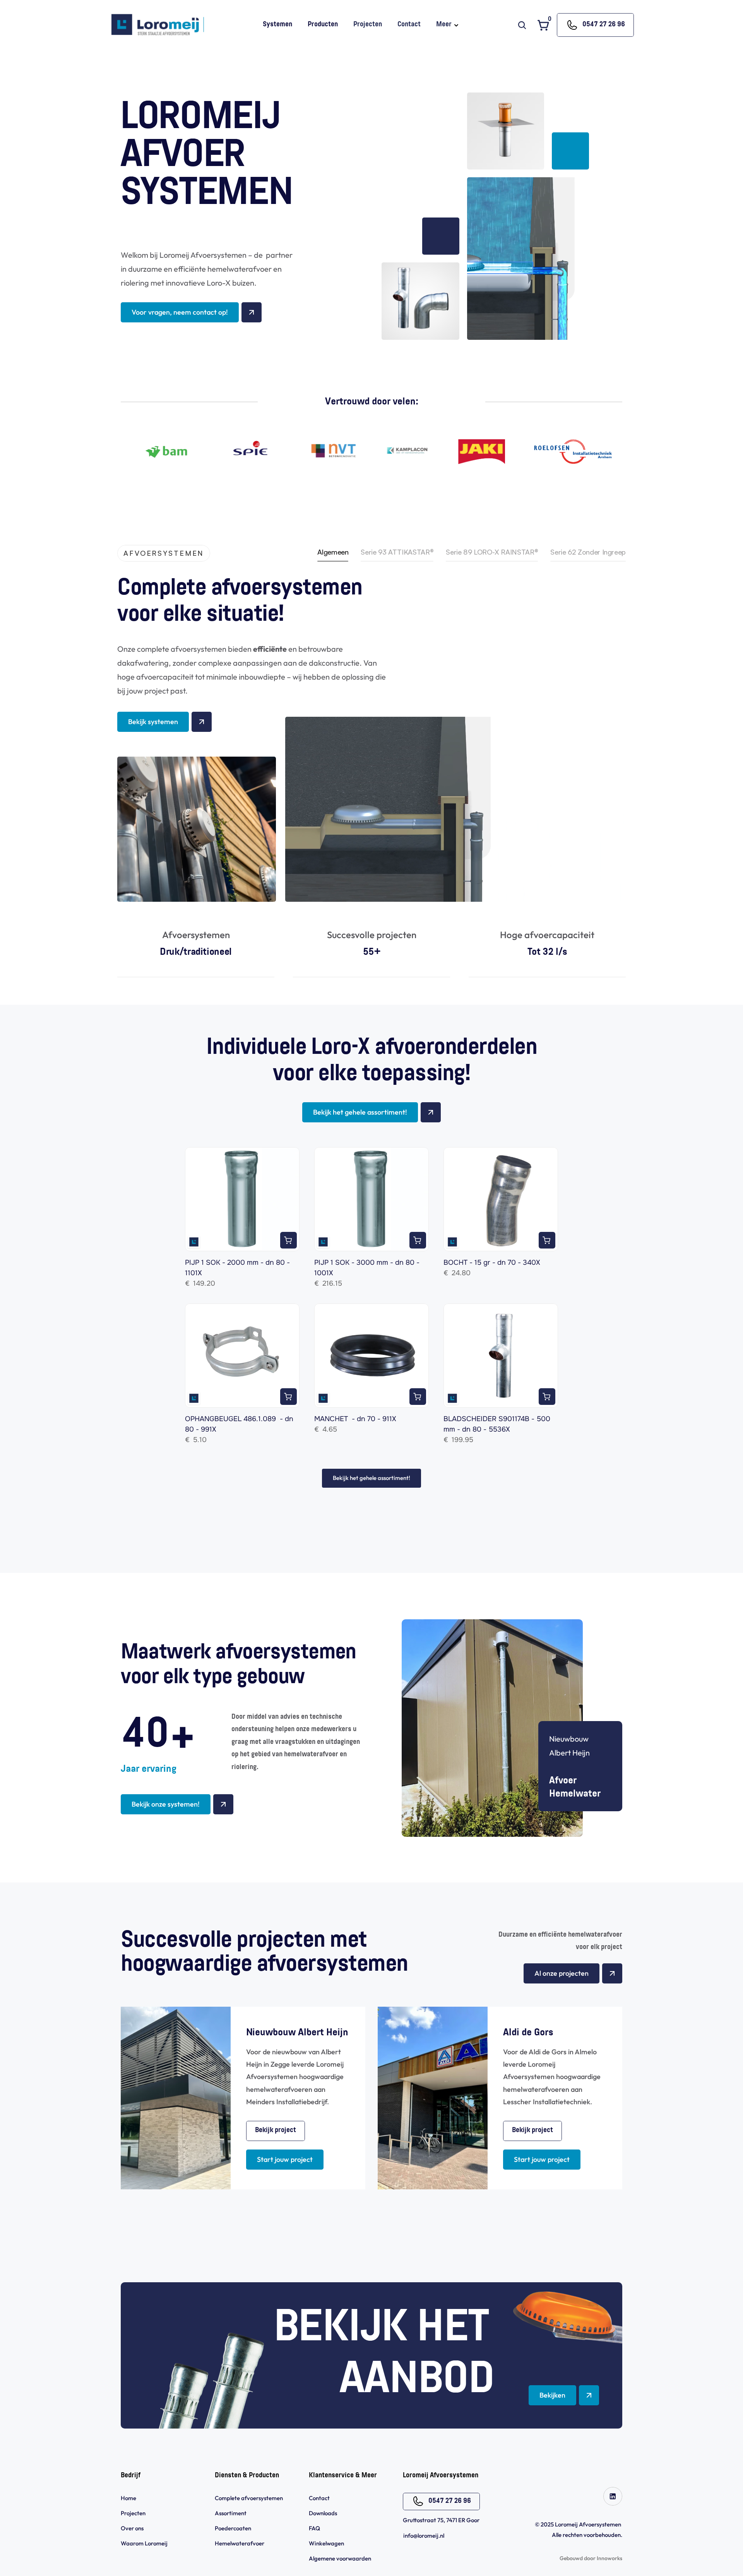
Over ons (132, 2528)
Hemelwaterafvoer (240, 2543)
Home (128, 2498)
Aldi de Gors (528, 2033)
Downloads (323, 2513)
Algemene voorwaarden (341, 2558)
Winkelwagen (326, 2543)
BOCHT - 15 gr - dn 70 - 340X (492, 1262)
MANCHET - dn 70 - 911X (355, 1419)
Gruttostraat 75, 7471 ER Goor (441, 2520)
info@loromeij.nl (424, 2536)
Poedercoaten (233, 2528)
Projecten (133, 2513)
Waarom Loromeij (144, 2543)
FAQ (314, 2528)
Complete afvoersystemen (249, 2498)
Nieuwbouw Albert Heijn (297, 2033)
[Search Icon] (522, 25)
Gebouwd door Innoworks (591, 2558)
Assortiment (231, 2513)
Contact (319, 2498)
